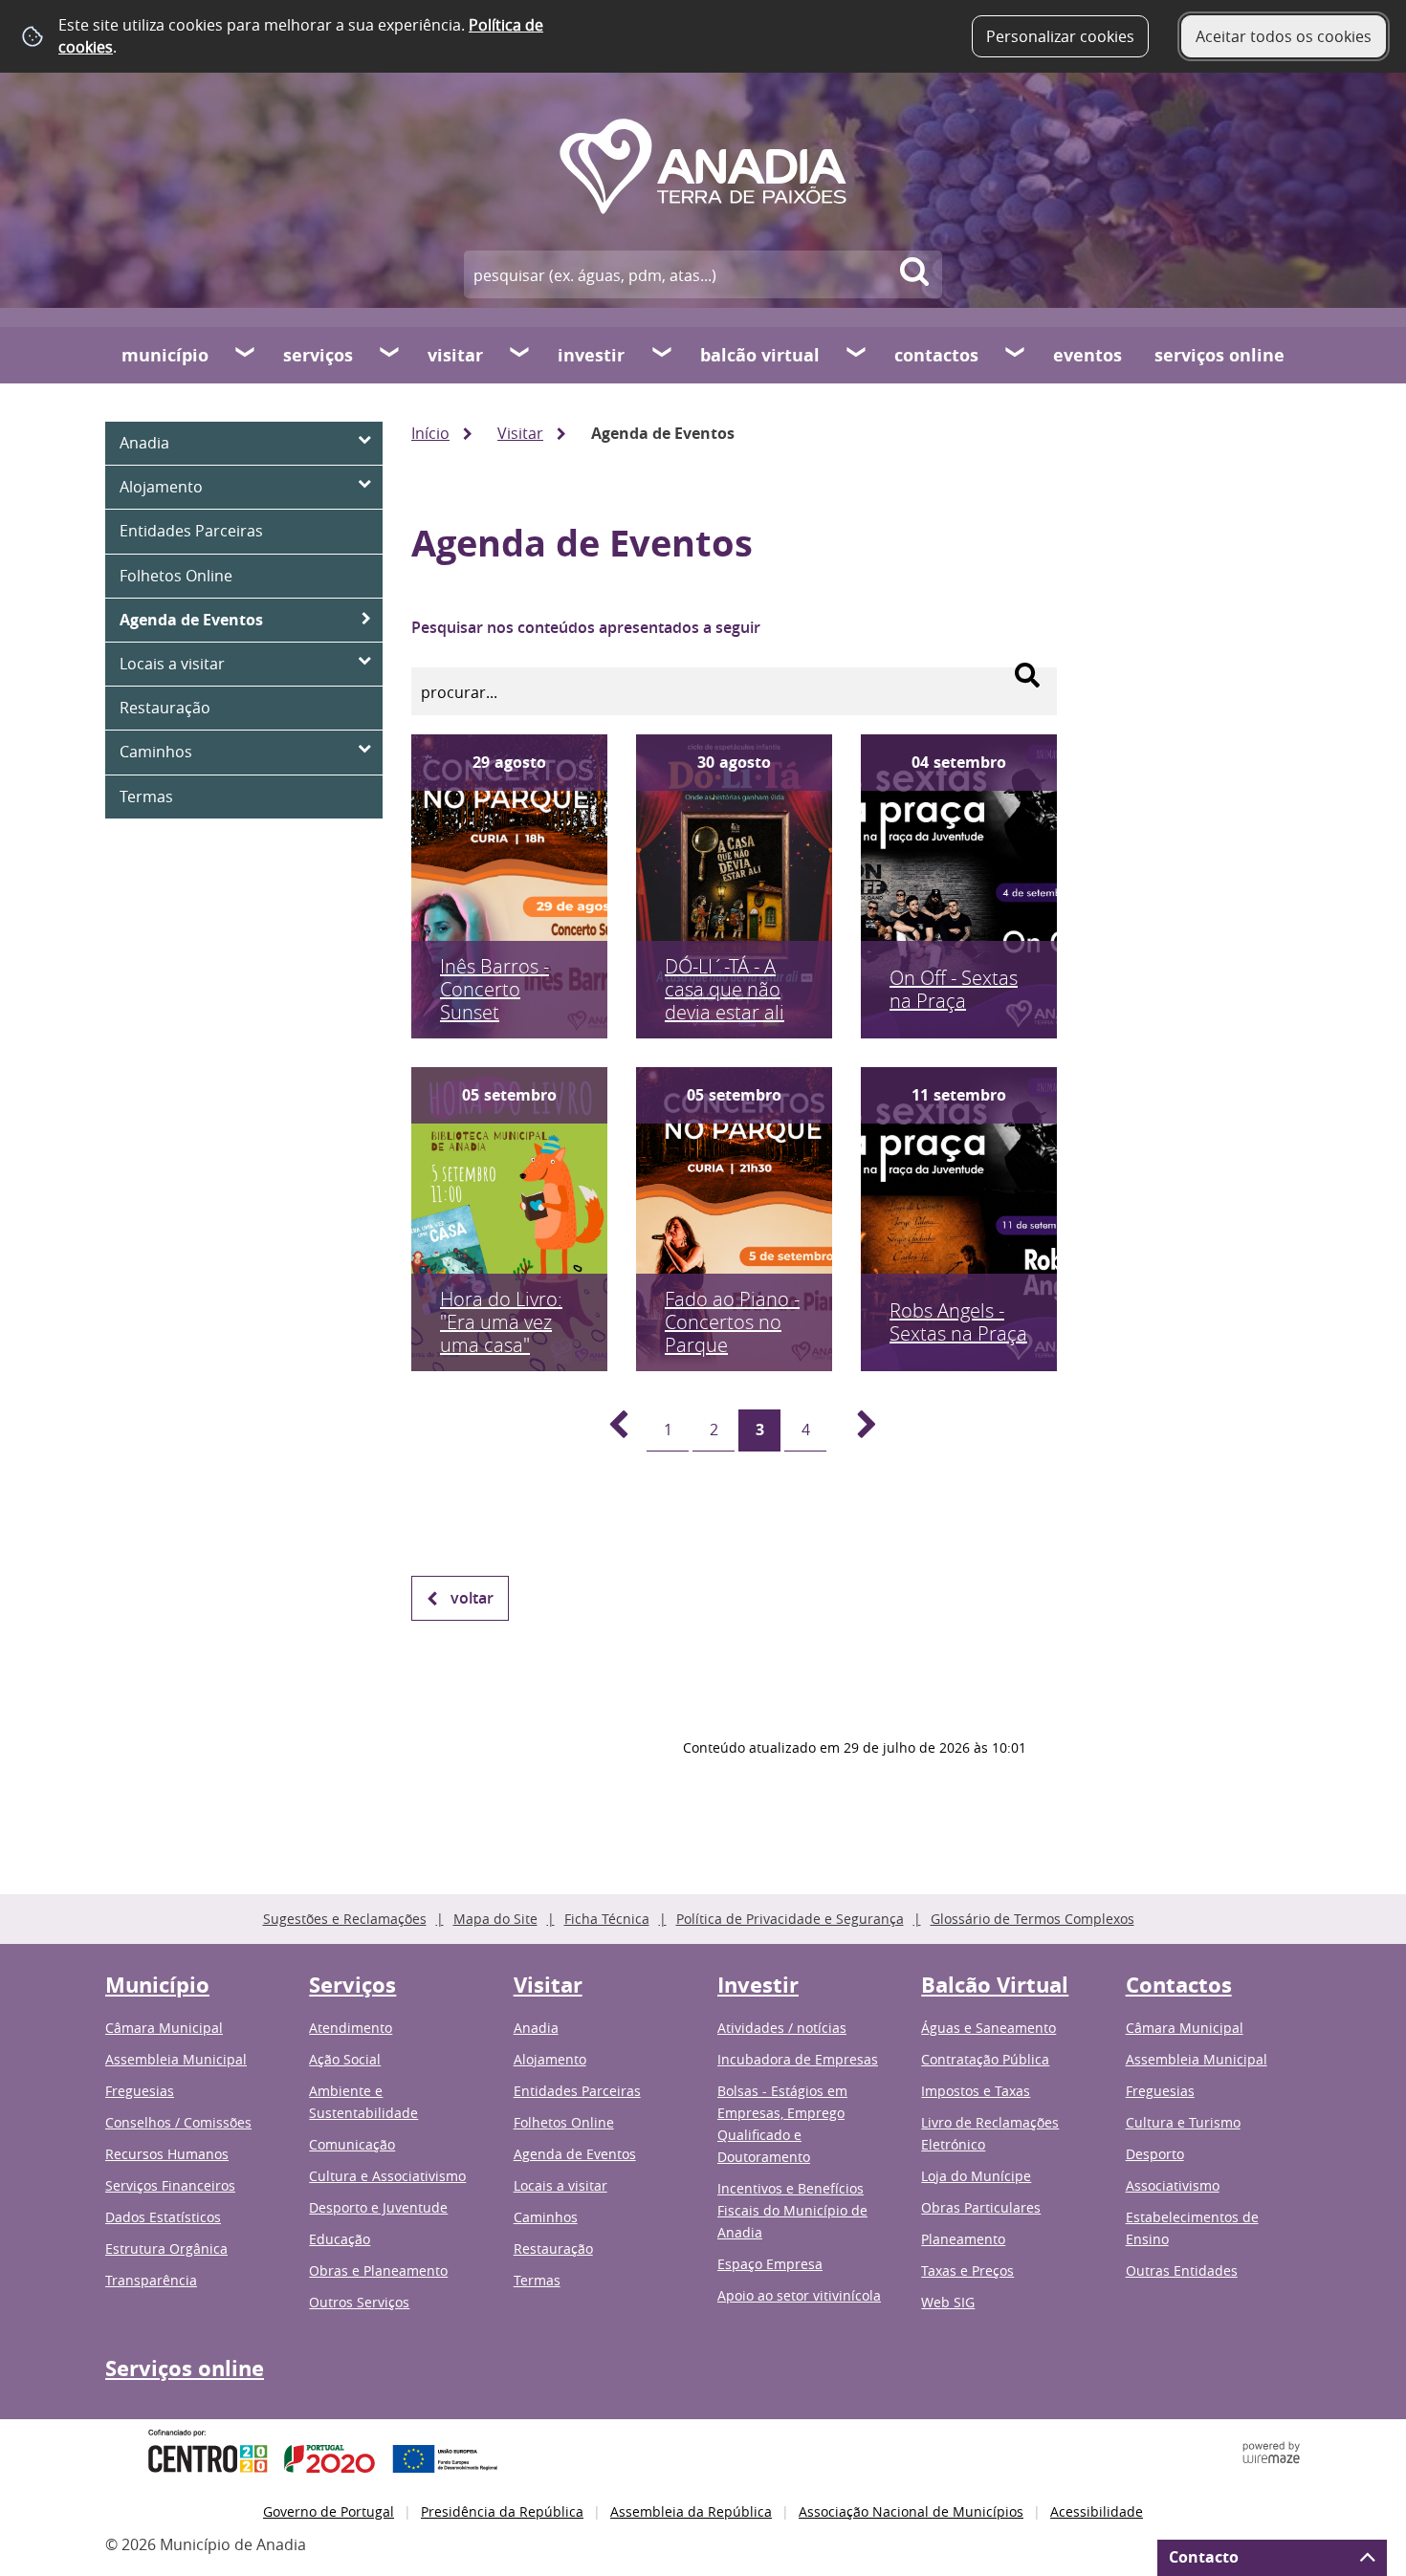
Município (165, 355)
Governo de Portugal (329, 2511)
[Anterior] (607, 1430)
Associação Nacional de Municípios (911, 2511)
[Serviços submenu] (390, 355)
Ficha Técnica (607, 1919)
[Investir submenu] (663, 355)
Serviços (318, 355)
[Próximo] (856, 1430)
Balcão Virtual (760, 355)
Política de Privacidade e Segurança (790, 1919)
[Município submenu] (246, 355)
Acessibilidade (1097, 2511)
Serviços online (1219, 355)
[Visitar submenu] (520, 355)
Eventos (1087, 355)
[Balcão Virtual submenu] (857, 355)
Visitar (455, 355)
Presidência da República (502, 2511)
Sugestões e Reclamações (345, 1919)
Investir (591, 355)
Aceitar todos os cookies (1284, 36)
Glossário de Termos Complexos (1033, 1919)
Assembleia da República (691, 2511)
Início (430, 433)
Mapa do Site (495, 1919)
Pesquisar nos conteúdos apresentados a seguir (586, 627)
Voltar (472, 1598)
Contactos (936, 355)
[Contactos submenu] (1016, 355)
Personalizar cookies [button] (1060, 36)
